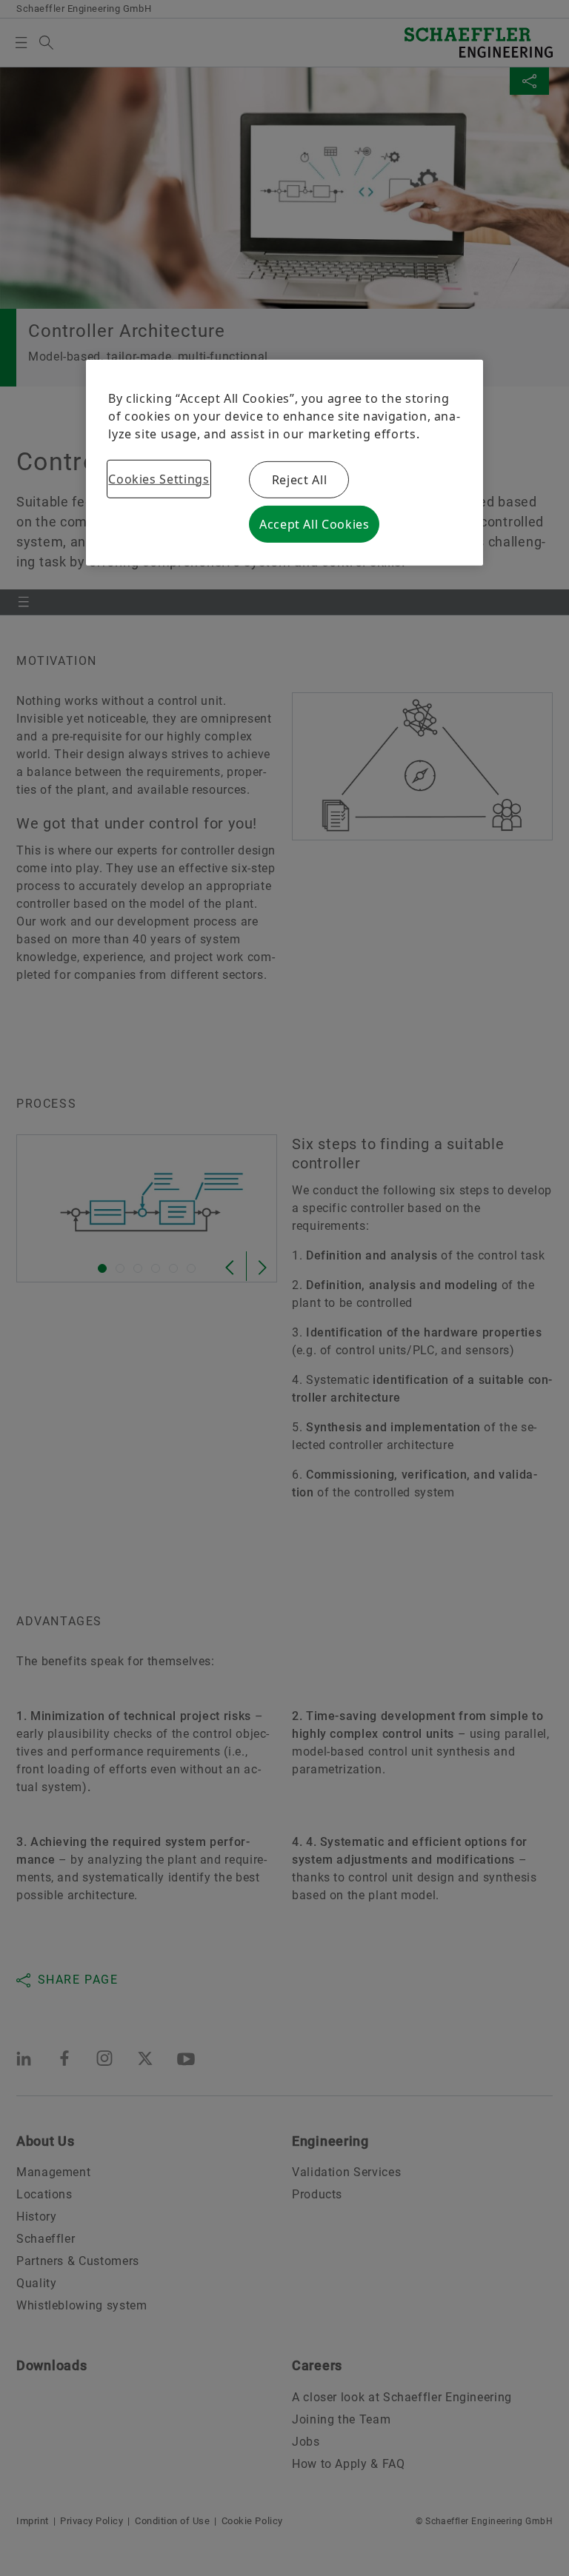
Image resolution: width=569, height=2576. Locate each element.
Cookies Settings (159, 479)
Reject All (299, 480)
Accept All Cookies (315, 524)
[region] (284, 463)
